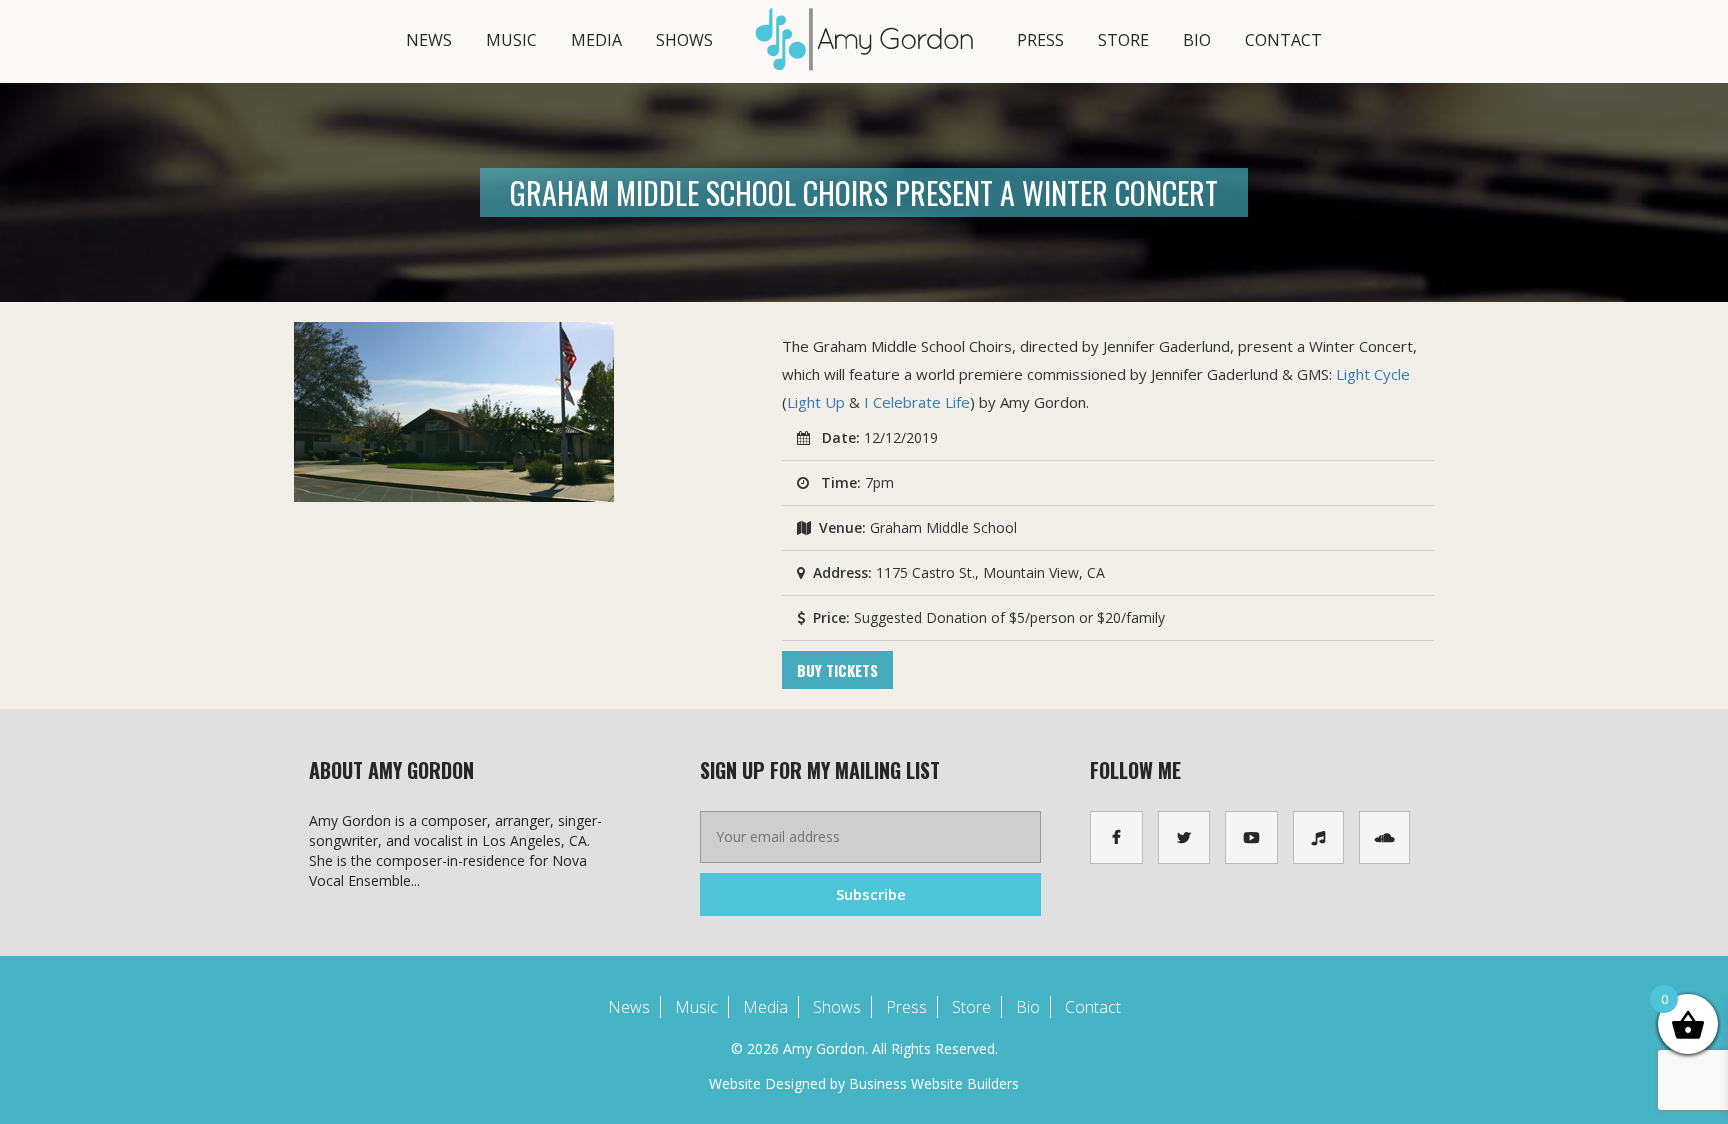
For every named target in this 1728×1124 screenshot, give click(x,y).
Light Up (816, 402)
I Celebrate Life (917, 402)
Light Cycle (1373, 374)
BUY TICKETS (837, 670)
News (429, 40)
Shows (684, 40)
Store (1123, 40)
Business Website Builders (934, 1083)
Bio (1197, 40)
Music (511, 40)
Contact (1283, 40)
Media (596, 40)
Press (1040, 40)
